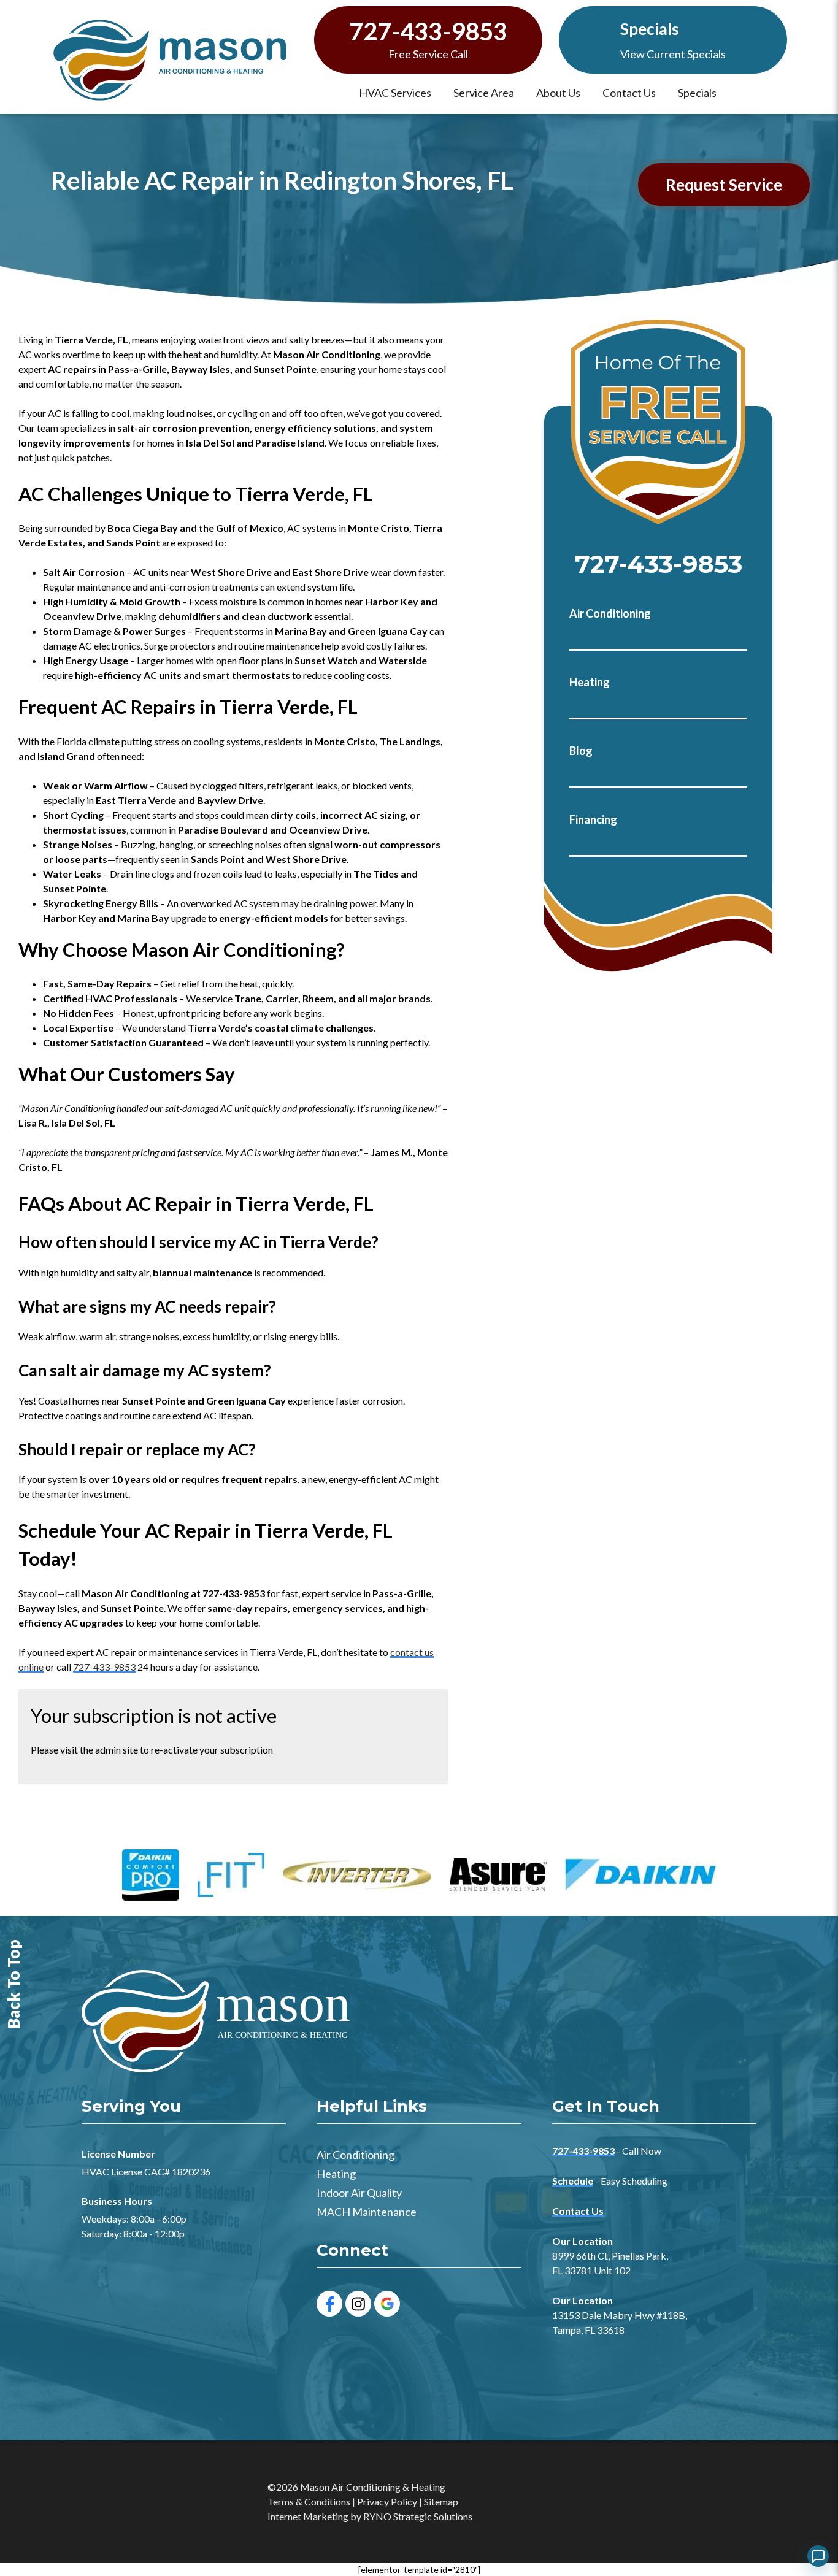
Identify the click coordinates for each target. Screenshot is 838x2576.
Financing (593, 819)
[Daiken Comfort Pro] (151, 1876)
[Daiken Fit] (231, 1876)
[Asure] (498, 1876)
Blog (581, 751)
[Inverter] (357, 1876)
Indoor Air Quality (359, 2193)
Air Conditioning (610, 613)
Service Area (484, 93)
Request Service (724, 185)
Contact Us (629, 93)
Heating (590, 682)
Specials (650, 29)
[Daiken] (641, 1876)
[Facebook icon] (329, 2304)
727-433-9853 (428, 32)
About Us (558, 93)
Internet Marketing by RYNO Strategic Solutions (370, 2516)
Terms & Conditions (309, 2501)
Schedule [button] (573, 2181)
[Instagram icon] (358, 2304)
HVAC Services (395, 93)
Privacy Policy (387, 2501)
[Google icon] (387, 2304)
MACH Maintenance (367, 2212)
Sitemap (441, 2501)
